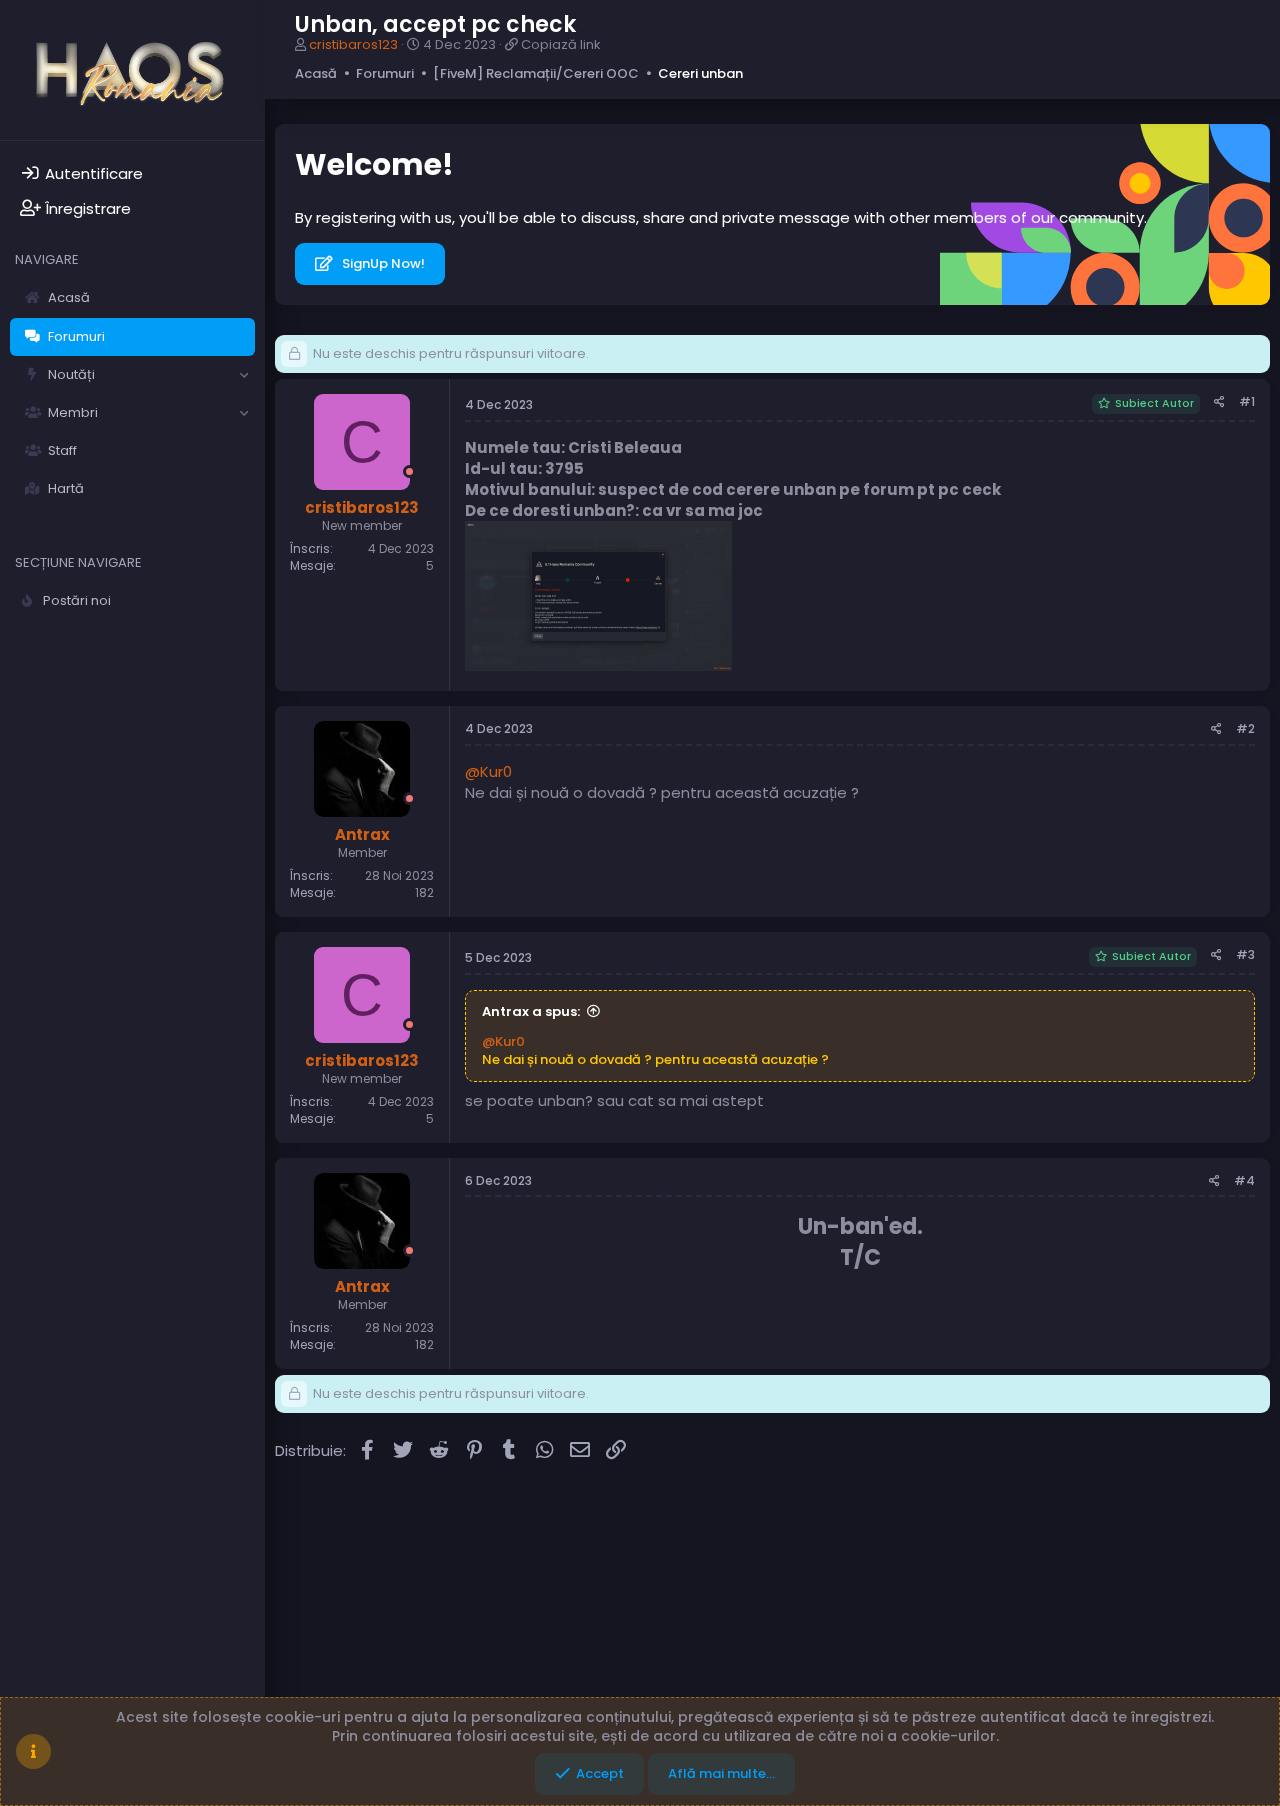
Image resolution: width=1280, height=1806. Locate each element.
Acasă (69, 297)
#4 (1244, 1180)
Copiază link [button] (561, 44)
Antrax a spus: (531, 1011)
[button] (244, 375)
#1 (1247, 401)
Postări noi (77, 600)
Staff (62, 450)
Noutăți (71, 374)
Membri (73, 412)
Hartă (66, 488)
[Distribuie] (1219, 402)
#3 (1245, 954)
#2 (1245, 728)
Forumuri (76, 336)
